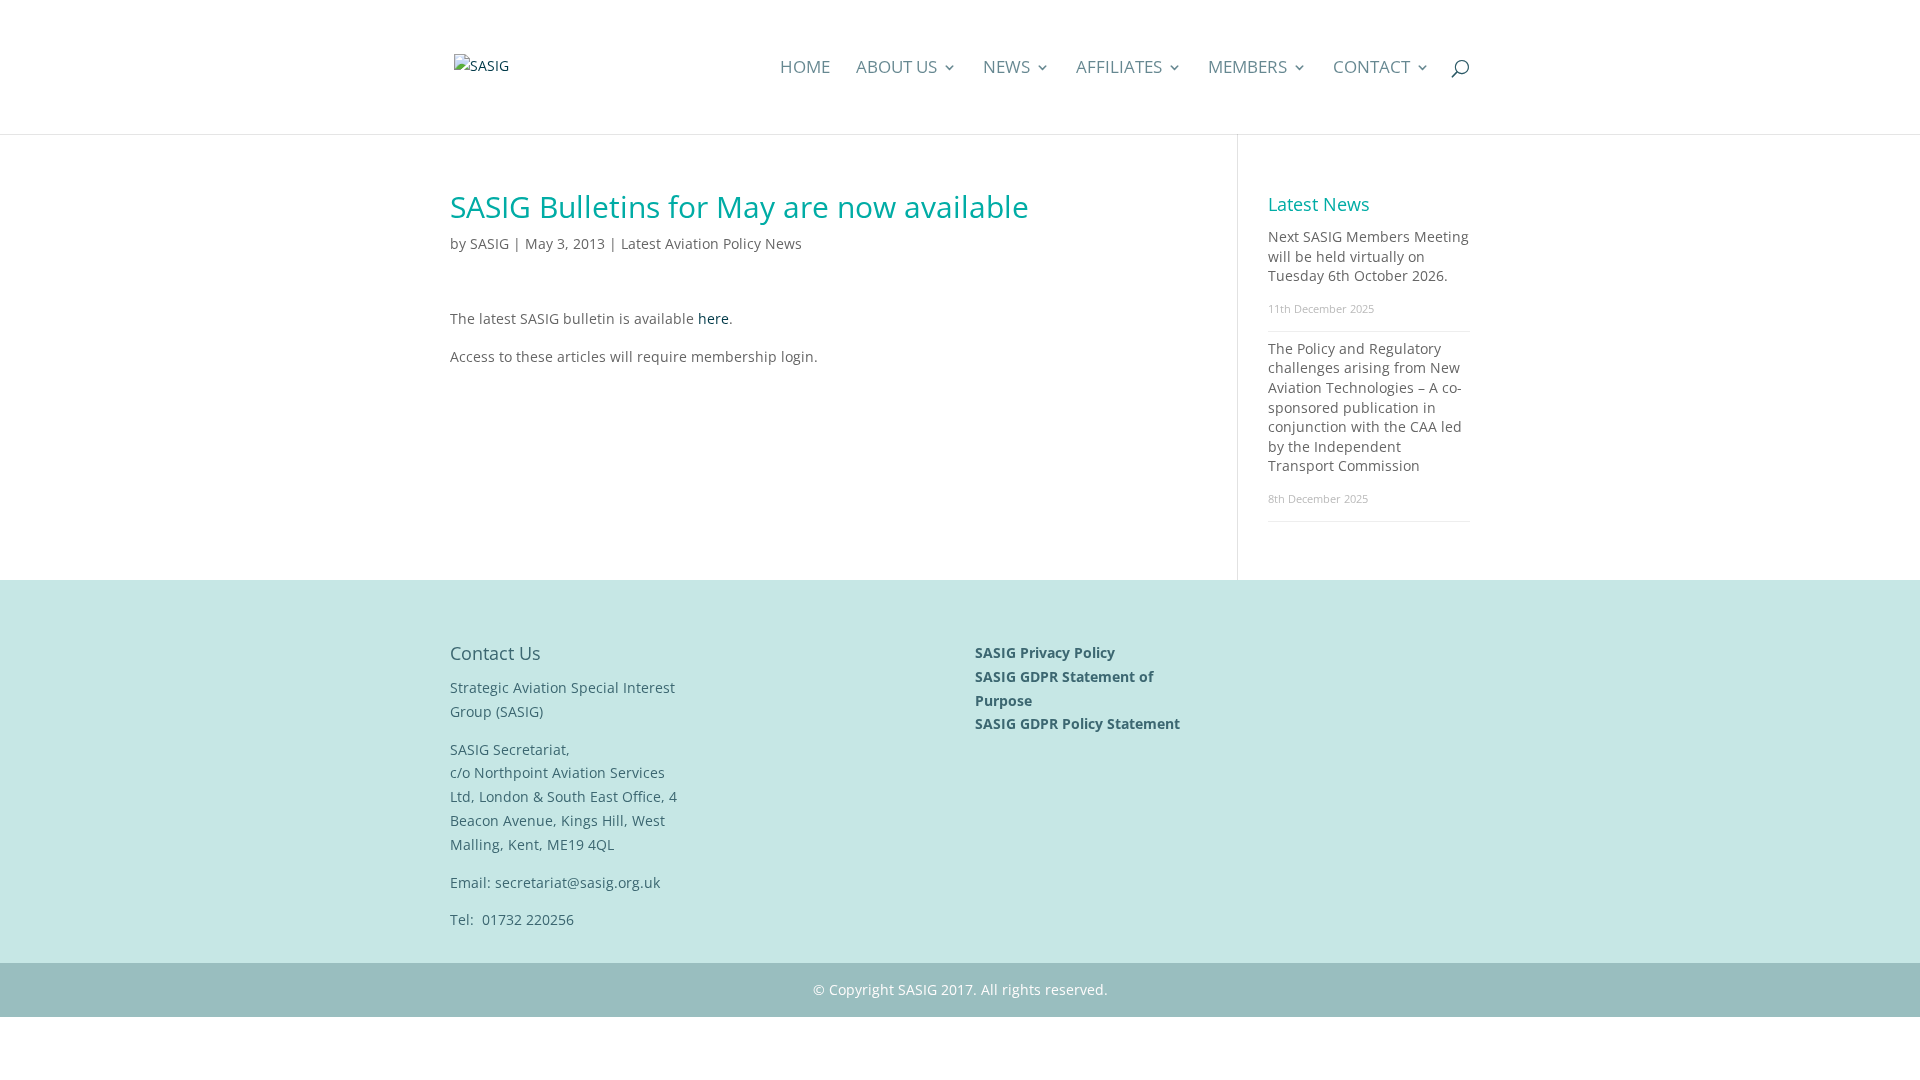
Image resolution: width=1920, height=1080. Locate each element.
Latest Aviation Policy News (711, 243)
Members (1247, 69)
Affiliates (1119, 69)
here (713, 318)
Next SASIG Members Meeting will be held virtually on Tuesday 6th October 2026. (1368, 256)
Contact (1371, 69)
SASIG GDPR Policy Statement (1079, 723)
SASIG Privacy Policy (1047, 652)
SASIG (489, 243)
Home (805, 69)
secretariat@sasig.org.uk (577, 882)
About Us (896, 69)
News (1006, 69)
